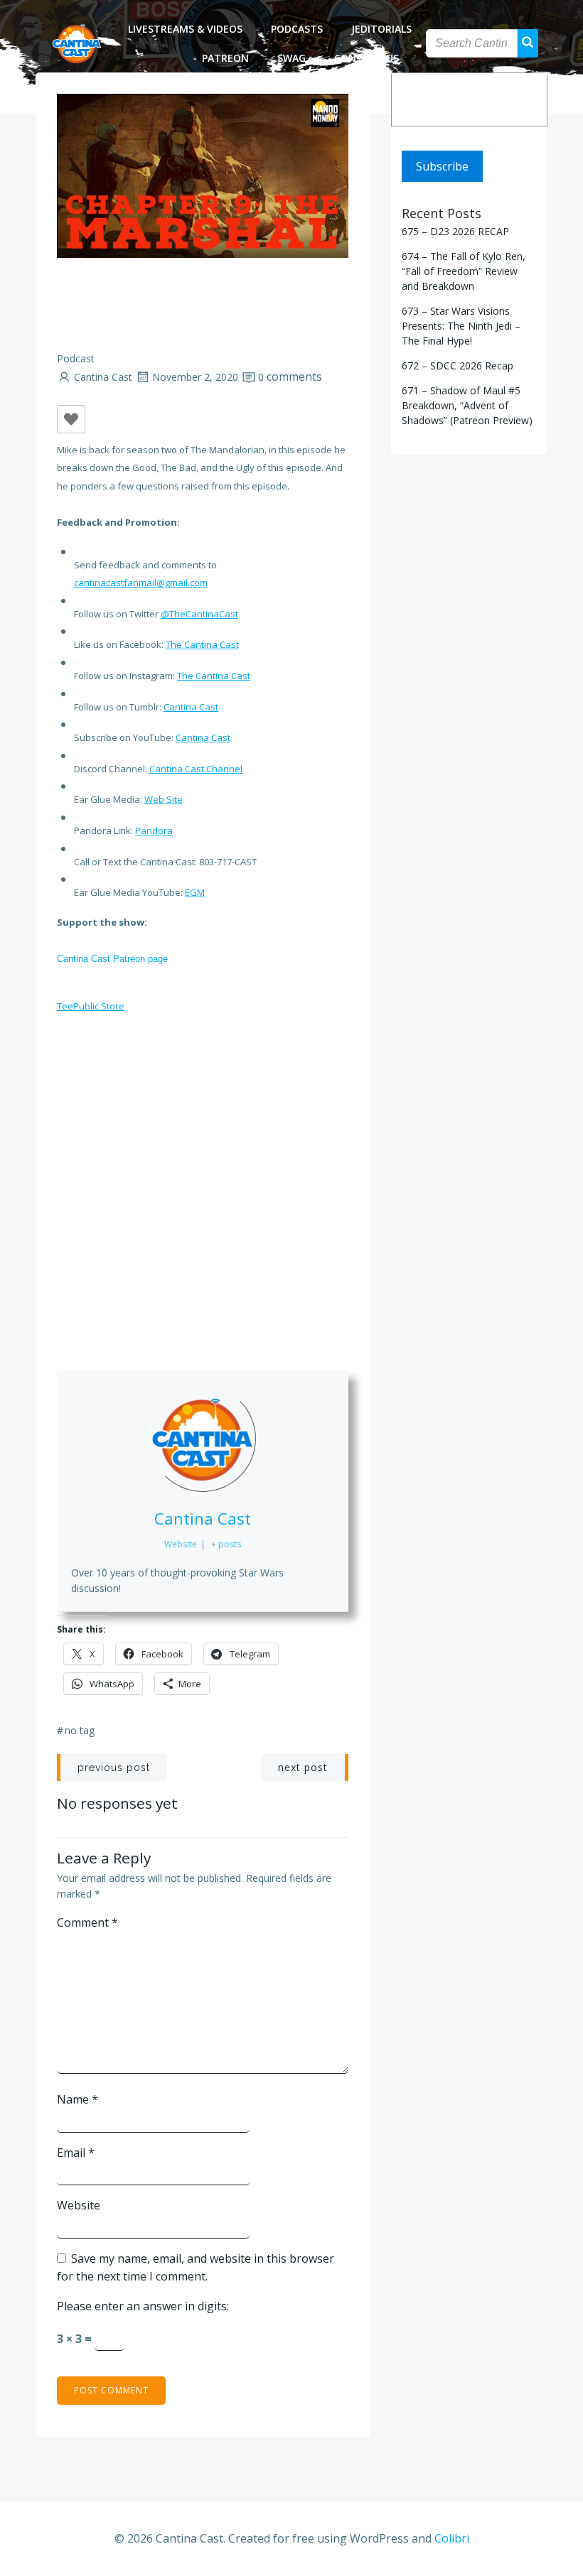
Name (77, 2099)
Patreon (225, 58)
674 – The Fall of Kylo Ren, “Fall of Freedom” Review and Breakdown (464, 271)
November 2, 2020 (195, 377)
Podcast (76, 358)
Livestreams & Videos (185, 29)
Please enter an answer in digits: (143, 2306)
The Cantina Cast (202, 644)
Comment (87, 1922)
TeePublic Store (91, 1006)
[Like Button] (71, 419)
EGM (195, 892)
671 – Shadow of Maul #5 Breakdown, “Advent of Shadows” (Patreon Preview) (467, 405)
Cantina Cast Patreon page (112, 959)
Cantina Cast (103, 377)
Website (79, 2205)
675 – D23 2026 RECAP (455, 231)
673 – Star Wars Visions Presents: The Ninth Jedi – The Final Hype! (461, 326)
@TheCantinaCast (199, 614)
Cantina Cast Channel (196, 769)
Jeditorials (381, 29)
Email (76, 2153)
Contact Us (367, 58)
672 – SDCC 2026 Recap (458, 366)
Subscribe (442, 166)
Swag (291, 58)
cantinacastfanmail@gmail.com (141, 583)
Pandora (154, 830)
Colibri (452, 2538)
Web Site (164, 799)
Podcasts (297, 29)
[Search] (527, 99)
